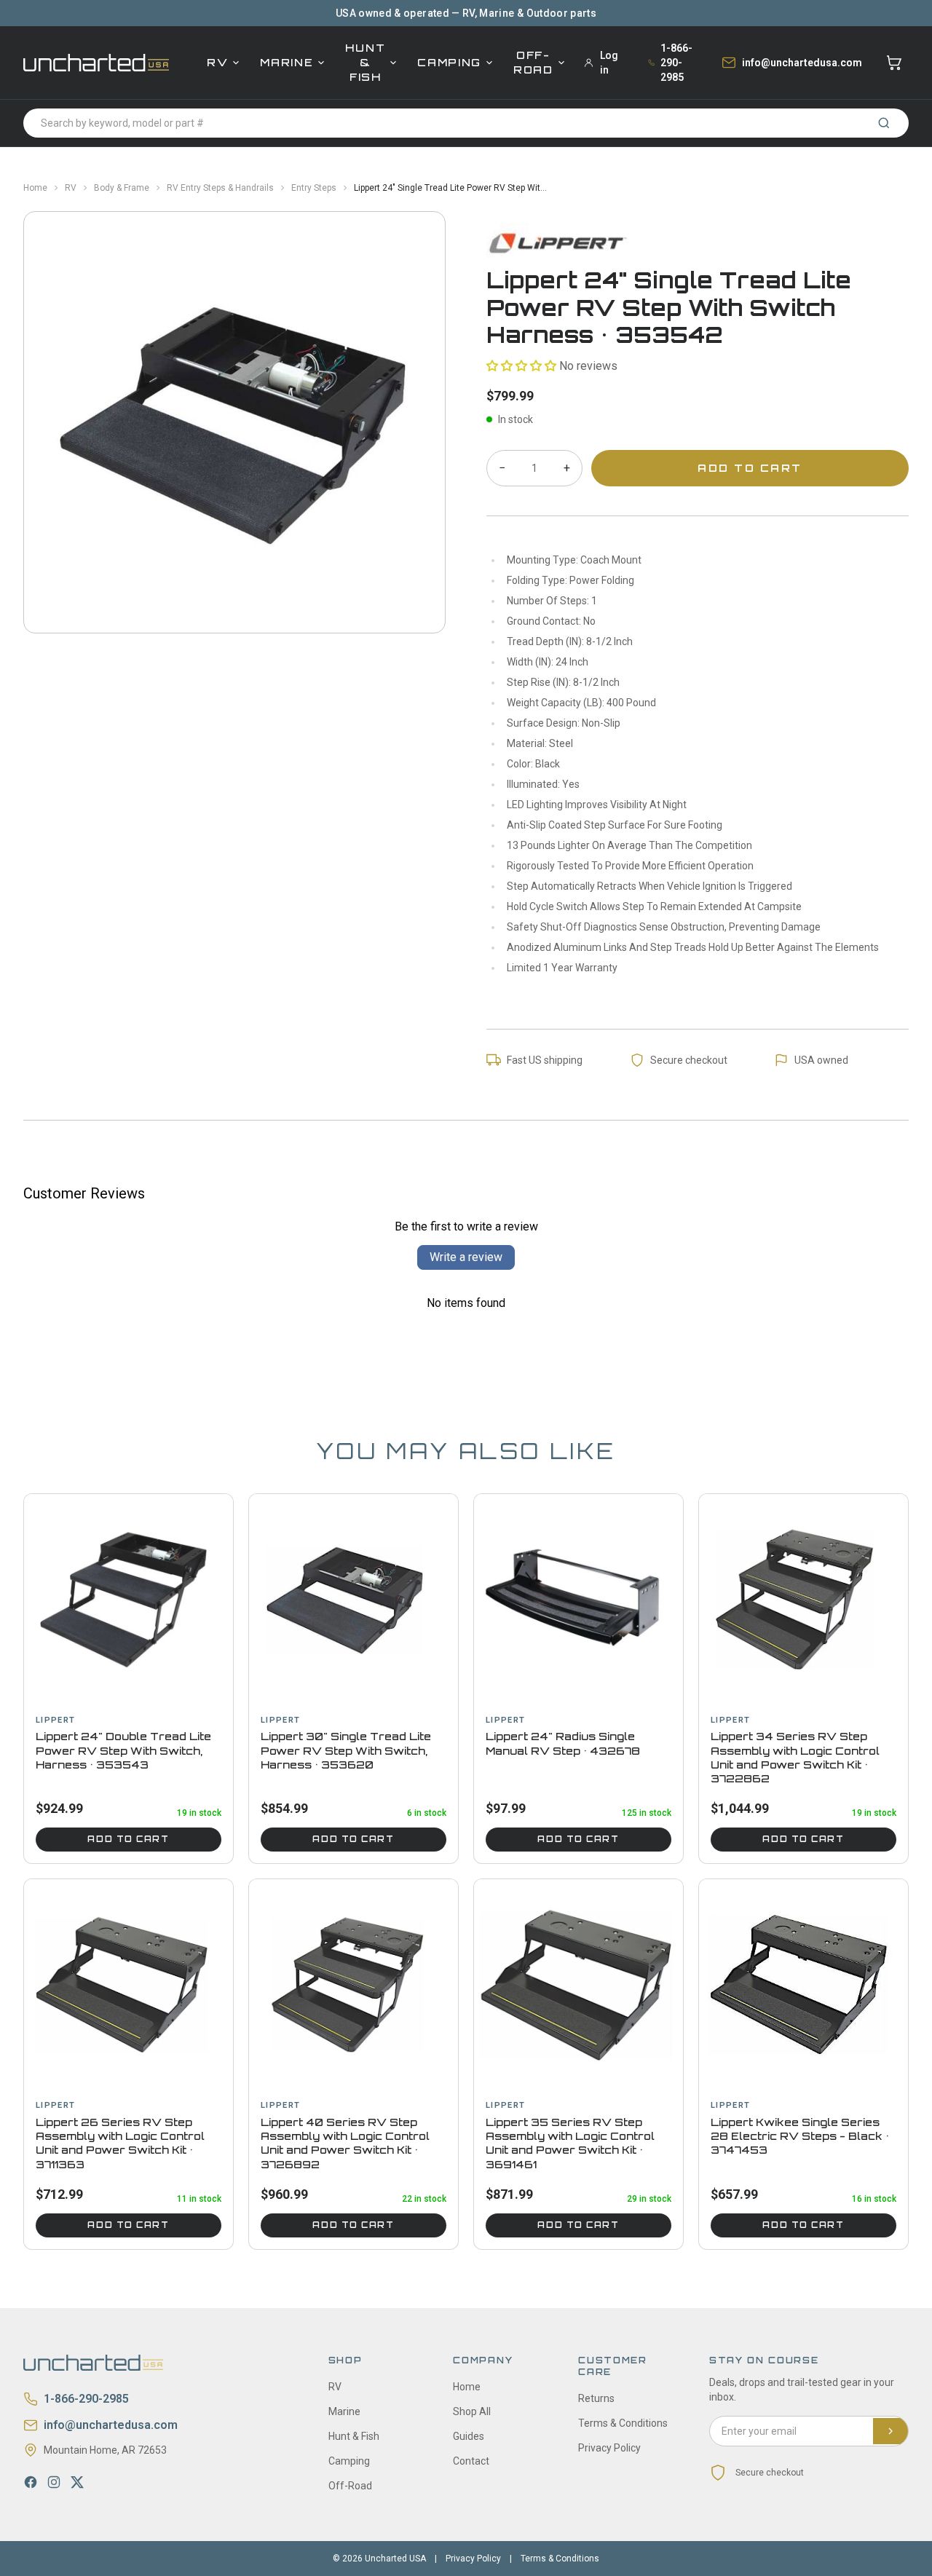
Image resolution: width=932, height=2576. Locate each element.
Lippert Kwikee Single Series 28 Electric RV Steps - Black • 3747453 (800, 2136)
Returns (596, 2398)
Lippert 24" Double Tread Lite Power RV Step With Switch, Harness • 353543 (123, 1750)
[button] (521, 366)
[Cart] (894, 63)
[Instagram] (54, 2482)
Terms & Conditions (623, 2423)
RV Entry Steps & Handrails (220, 188)
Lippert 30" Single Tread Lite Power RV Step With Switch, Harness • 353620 (346, 1750)
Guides (469, 2436)
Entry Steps (314, 188)
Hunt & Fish (365, 62)
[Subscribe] (890, 2431)
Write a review (466, 1257)
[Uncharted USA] (96, 62)
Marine (287, 62)
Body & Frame (122, 188)
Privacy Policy (609, 2448)
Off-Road (533, 62)
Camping (449, 62)
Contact (471, 2461)
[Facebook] (31, 2482)
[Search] (884, 123)
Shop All (472, 2411)
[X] (77, 2482)
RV (217, 62)
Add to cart (128, 1839)
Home (35, 188)
